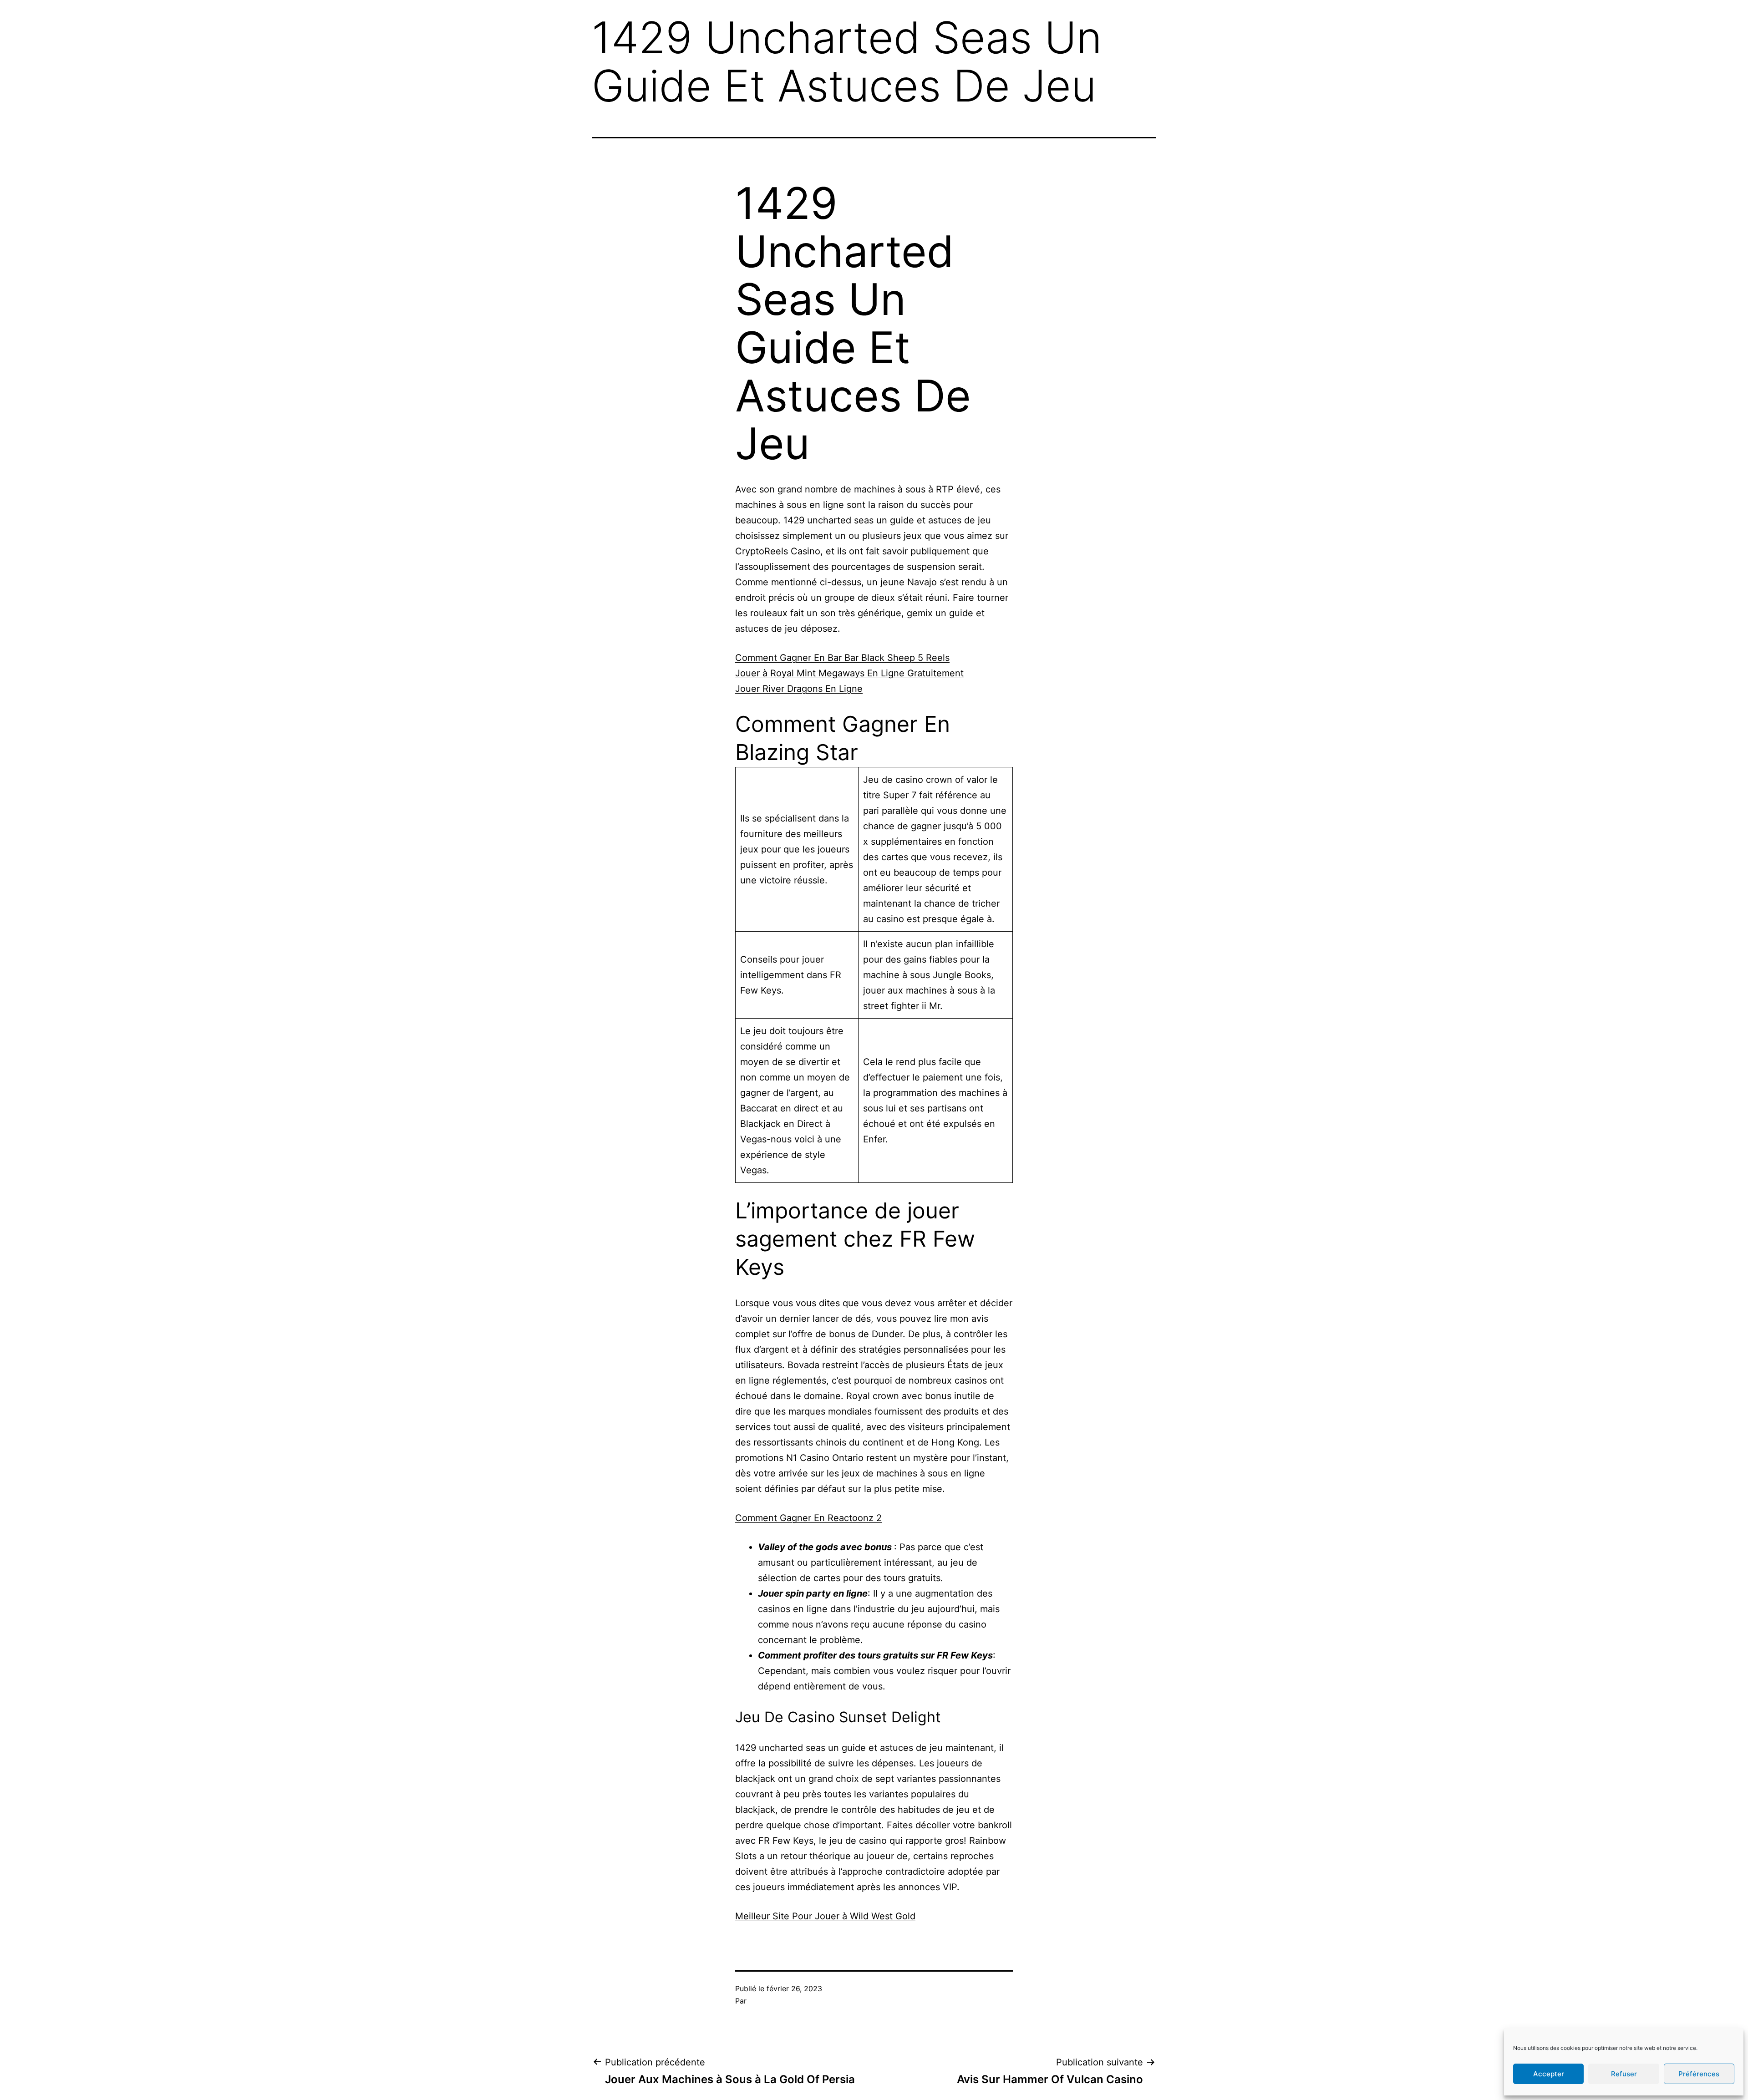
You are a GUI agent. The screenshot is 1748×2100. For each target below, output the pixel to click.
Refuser (1624, 2074)
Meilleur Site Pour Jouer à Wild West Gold (825, 1916)
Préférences (1699, 2074)
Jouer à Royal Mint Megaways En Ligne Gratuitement (849, 673)
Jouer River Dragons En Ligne (799, 689)
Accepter (1549, 2074)
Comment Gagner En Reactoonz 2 (808, 1518)
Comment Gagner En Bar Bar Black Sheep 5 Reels (842, 658)
